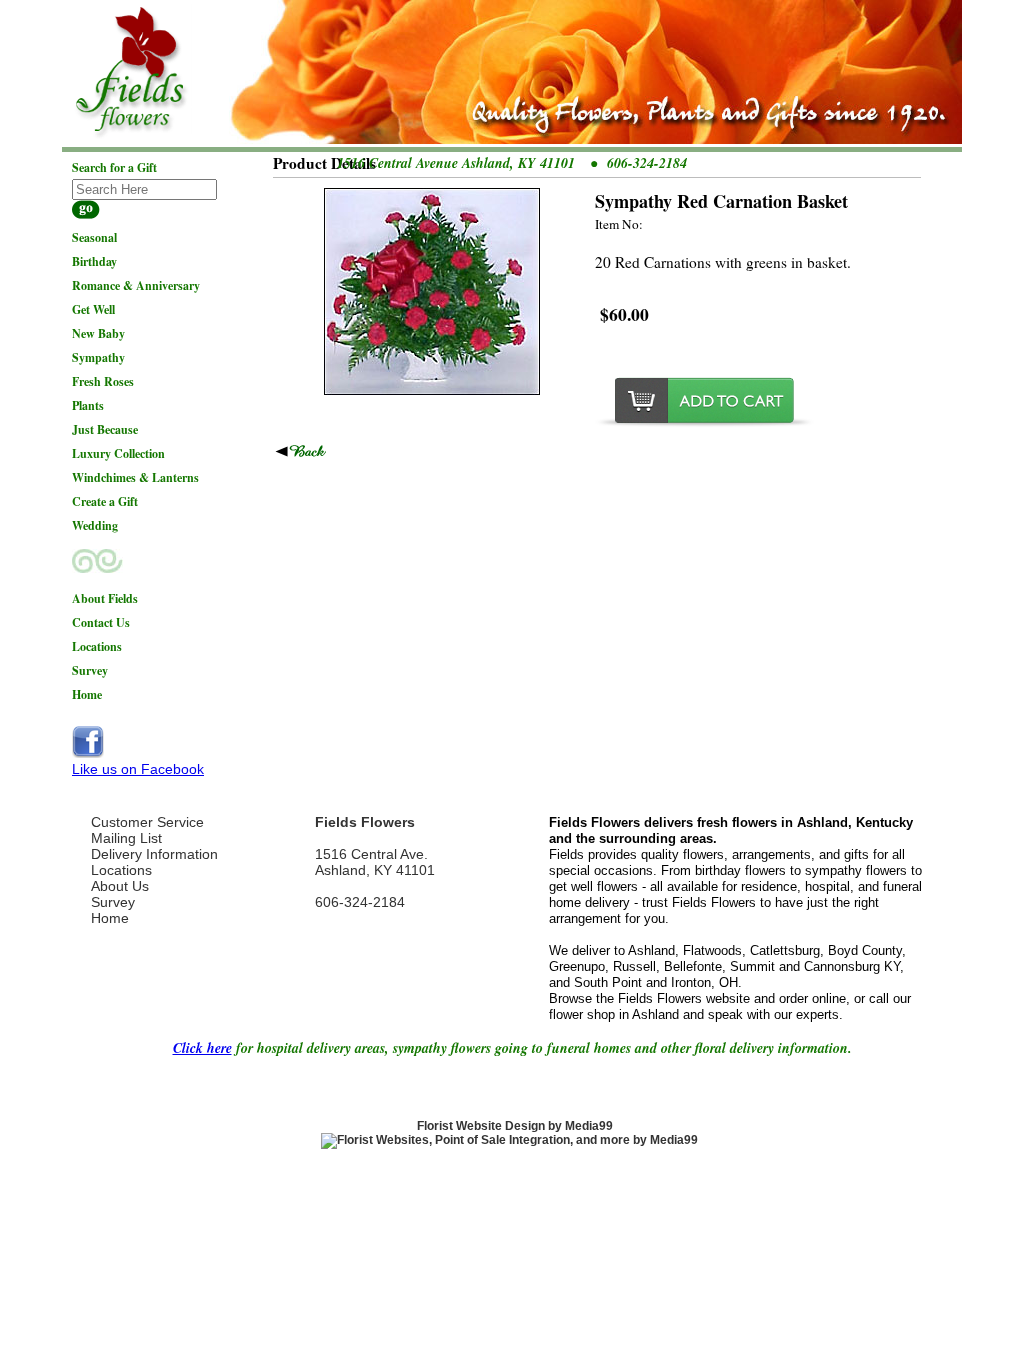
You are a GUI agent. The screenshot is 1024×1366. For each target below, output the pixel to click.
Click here (202, 1048)
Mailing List (126, 838)
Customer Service (147, 822)
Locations (121, 870)
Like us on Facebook (138, 769)
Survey (113, 902)
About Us (120, 886)
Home (110, 918)
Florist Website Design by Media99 (515, 1126)
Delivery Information (154, 854)
